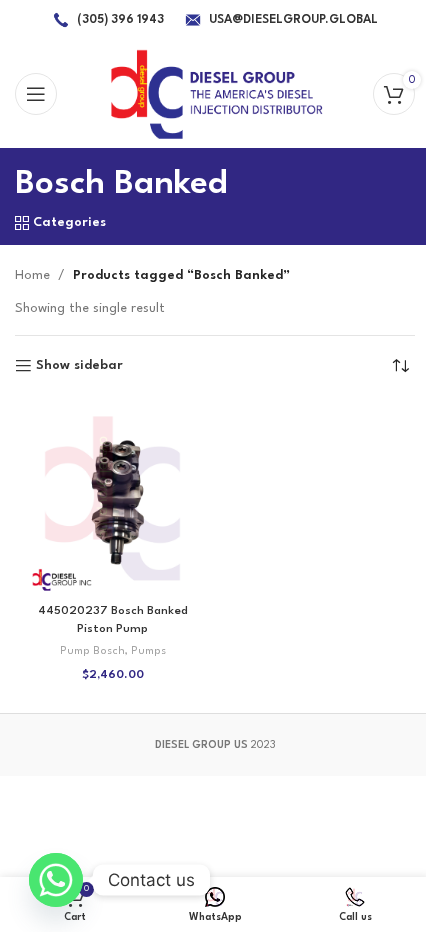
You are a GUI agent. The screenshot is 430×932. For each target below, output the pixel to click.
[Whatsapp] (56, 880)
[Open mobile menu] (36, 94)
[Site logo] (215, 93)
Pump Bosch (92, 651)
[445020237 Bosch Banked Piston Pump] (112, 498)
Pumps (148, 651)
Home (32, 275)
